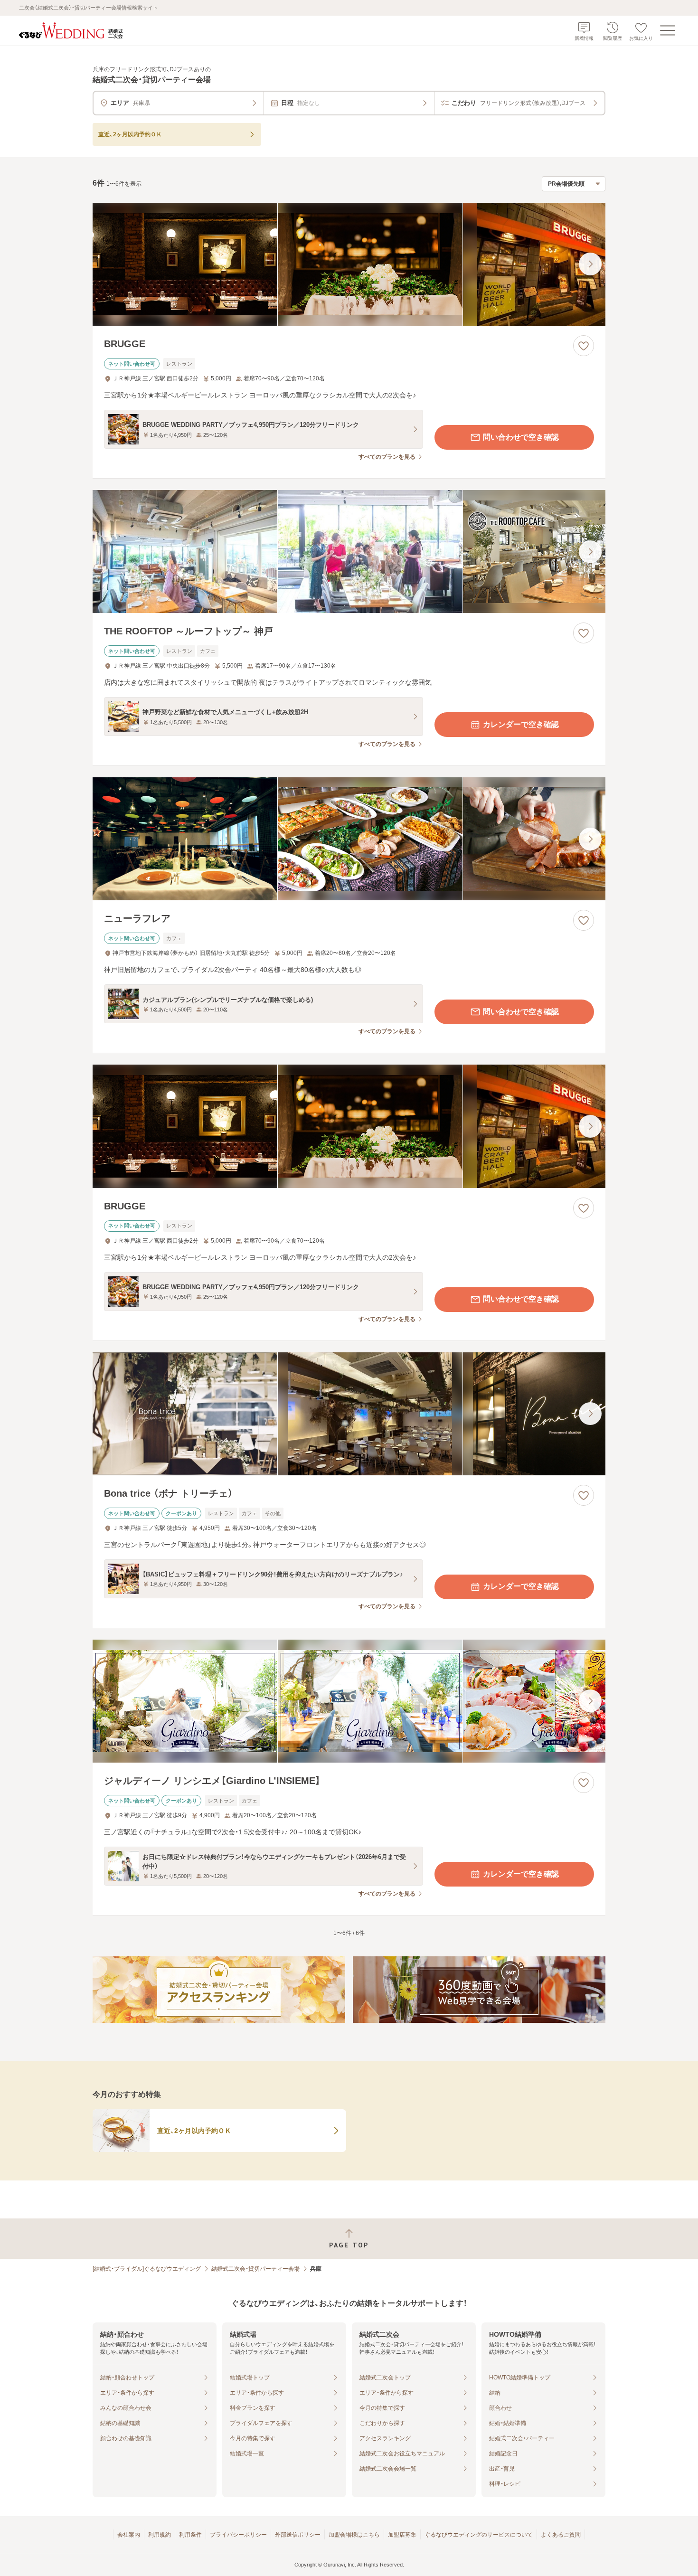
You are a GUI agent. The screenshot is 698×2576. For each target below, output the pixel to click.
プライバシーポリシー (238, 2535)
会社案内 (129, 2535)
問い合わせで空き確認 (521, 437)
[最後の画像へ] (590, 264)
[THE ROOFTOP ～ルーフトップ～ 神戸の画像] (349, 552)
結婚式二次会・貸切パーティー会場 (255, 2269)
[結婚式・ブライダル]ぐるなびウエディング (147, 2269)
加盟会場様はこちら (354, 2535)
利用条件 (190, 2535)
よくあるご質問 (561, 2535)
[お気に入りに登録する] (584, 346)
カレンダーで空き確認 (521, 724)
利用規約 (160, 2535)
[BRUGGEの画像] (349, 264)
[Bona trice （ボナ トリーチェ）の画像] (349, 1414)
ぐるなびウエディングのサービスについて (479, 2535)
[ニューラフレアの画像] (349, 839)
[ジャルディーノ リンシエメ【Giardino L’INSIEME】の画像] (349, 1701)
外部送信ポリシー (298, 2535)
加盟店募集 (402, 2535)
